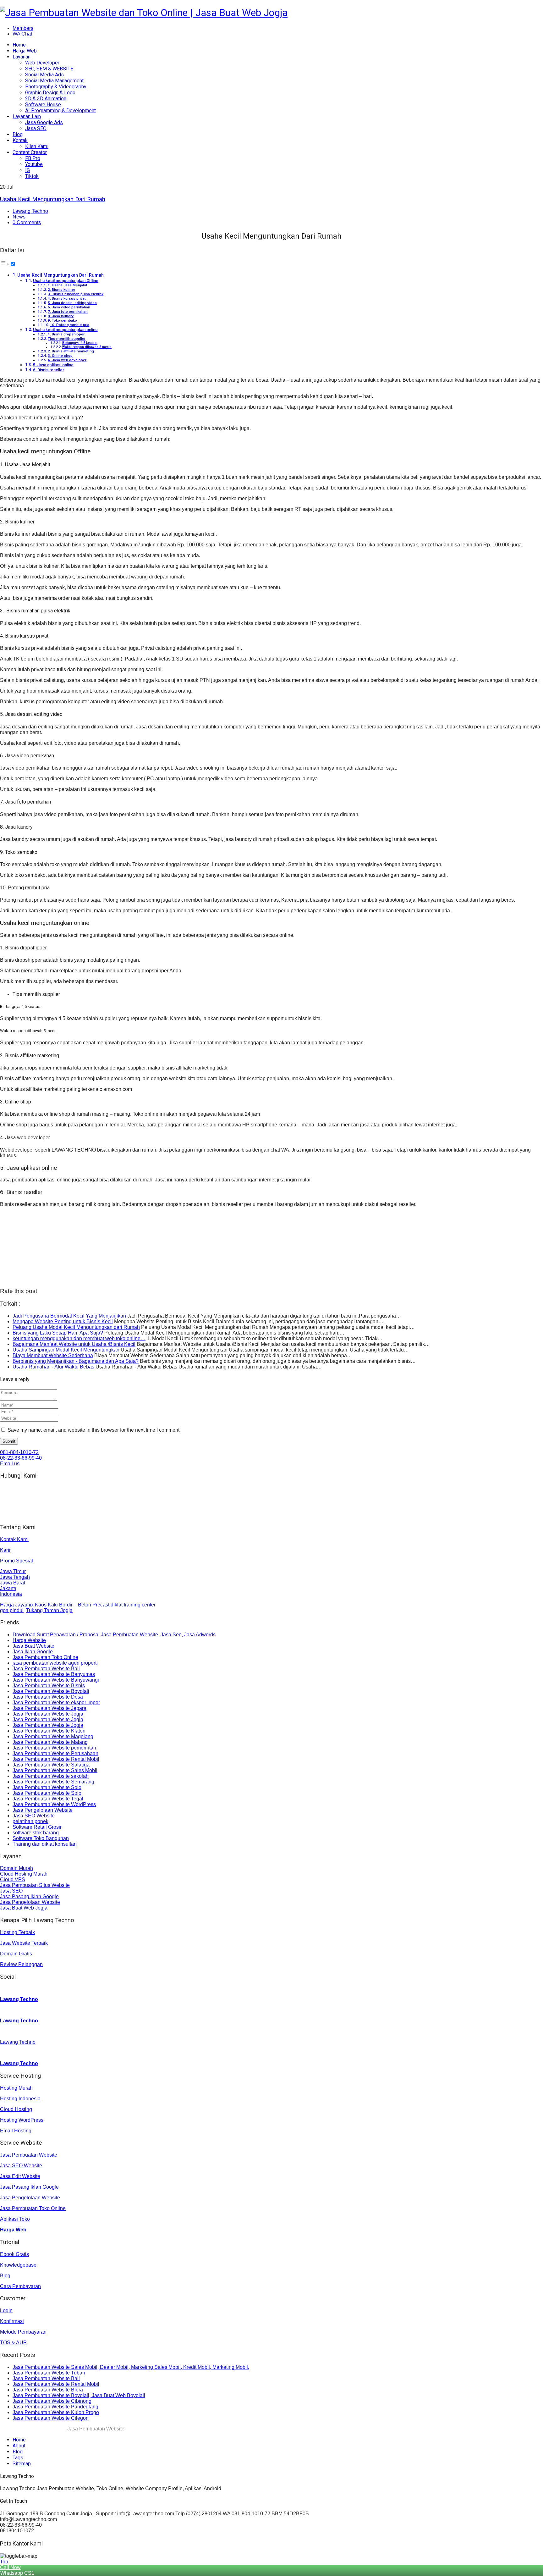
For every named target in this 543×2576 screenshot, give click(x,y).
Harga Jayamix (17, 1605)
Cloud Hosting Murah (24, 1874)
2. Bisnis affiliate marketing (71, 351)
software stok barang (36, 1833)
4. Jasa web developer (67, 360)
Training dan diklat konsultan (45, 1844)
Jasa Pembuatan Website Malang (50, 1742)
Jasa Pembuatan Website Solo (47, 1787)
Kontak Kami (14, 1539)
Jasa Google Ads (44, 122)
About (19, 2446)
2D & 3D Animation (46, 99)
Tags (18, 2458)
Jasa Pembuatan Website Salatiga (51, 1765)
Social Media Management (54, 81)
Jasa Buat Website (33, 1646)
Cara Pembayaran (20, 2286)
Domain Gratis (16, 1954)
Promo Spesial (16, 1561)
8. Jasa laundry (61, 316)
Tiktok (32, 176)
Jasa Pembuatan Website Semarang (53, 1782)
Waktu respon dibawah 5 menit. (87, 347)
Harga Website (29, 1640)
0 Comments (27, 222)
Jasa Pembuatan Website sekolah (51, 1776)
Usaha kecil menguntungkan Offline (66, 281)
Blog (18, 134)
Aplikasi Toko (15, 2219)
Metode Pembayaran (23, 2332)
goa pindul (12, 1610)
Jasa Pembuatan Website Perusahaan (55, 1753)
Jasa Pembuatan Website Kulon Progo (56, 2412)
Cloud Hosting (16, 2109)
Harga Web (25, 51)
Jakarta (8, 1588)
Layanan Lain (27, 116)
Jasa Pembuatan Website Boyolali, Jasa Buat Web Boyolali (79, 2395)
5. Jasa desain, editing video (72, 303)
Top (4, 2562)
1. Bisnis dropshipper (66, 334)
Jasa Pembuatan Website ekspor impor (56, 1703)
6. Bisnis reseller (49, 370)
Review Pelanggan (21, 1964)
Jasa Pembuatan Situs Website (35, 1885)
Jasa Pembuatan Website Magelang (53, 1736)
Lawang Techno (30, 211)
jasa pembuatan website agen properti (55, 1663)
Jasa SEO (36, 128)
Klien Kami (37, 146)
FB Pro (33, 158)
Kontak (20, 140)
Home (19, 45)
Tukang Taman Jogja (49, 1610)
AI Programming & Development (60, 111)
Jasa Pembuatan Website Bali (46, 1669)
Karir (5, 1550)
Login (6, 2311)
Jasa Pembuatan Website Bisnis (49, 1686)
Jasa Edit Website (20, 2176)
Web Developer (42, 63)
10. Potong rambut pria (70, 325)
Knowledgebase (18, 2265)
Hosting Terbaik (17, 1932)
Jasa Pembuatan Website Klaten (49, 1731)
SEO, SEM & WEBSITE (49, 69)
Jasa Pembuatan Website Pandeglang (55, 2407)
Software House (43, 105)
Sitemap (22, 2464)
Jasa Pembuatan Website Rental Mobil (56, 1759)
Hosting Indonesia (20, 2099)
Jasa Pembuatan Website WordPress (54, 1804)
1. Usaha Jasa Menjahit (68, 285)
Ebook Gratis (14, 2254)
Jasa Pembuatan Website (29, 2155)
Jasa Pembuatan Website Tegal (48, 1799)
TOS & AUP (13, 2343)
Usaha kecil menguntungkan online (65, 330)
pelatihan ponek (30, 1821)
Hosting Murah (16, 2088)
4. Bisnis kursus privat (67, 298)
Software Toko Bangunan (41, 1838)
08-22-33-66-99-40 (21, 1458)
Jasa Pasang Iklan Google (29, 1896)
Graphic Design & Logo (50, 93)
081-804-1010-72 (19, 1452)
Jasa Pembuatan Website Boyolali (51, 1691)
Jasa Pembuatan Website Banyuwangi (56, 1680)
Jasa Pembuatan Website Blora (48, 2390)
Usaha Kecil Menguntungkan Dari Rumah (53, 199)
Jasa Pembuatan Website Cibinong (52, 2401)
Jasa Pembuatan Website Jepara (49, 1708)
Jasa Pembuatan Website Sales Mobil (55, 1770)
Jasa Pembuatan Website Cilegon (51, 2418)
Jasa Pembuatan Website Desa (48, 1697)
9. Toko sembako (62, 320)
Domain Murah (16, 1868)
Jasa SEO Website (34, 1816)
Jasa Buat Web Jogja (24, 1908)
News (19, 217)
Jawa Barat (13, 1583)
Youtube (34, 164)
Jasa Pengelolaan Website (43, 1810)
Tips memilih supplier (67, 339)
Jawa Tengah (15, 1577)
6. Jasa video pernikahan (69, 307)
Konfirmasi (12, 2321)
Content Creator (30, 152)
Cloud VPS (13, 1879)
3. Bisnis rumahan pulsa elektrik (76, 294)
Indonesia (11, 1594)
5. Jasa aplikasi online (53, 365)
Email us (10, 1464)
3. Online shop (60, 356)
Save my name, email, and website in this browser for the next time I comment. (94, 1430)
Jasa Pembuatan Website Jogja (48, 1714)
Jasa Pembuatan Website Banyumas (54, 1674)
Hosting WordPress (22, 2120)
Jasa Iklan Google (33, 1652)
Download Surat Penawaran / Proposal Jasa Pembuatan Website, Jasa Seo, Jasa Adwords (114, 1635)
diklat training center (133, 1605)
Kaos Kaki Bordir (54, 1605)
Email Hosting (16, 2131)
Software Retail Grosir (37, 1827)
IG (27, 170)
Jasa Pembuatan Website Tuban (49, 2373)
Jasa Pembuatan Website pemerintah (54, 1748)
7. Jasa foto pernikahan (68, 312)
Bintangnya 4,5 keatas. (80, 343)
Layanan (22, 57)
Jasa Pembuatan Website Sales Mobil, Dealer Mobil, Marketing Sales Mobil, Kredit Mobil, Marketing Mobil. (131, 2367)
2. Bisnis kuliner (61, 290)
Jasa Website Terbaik (24, 1943)
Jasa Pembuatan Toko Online (45, 1657)
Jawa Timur (13, 1571)
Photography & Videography (56, 87)
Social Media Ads (44, 75)
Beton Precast (94, 1605)
